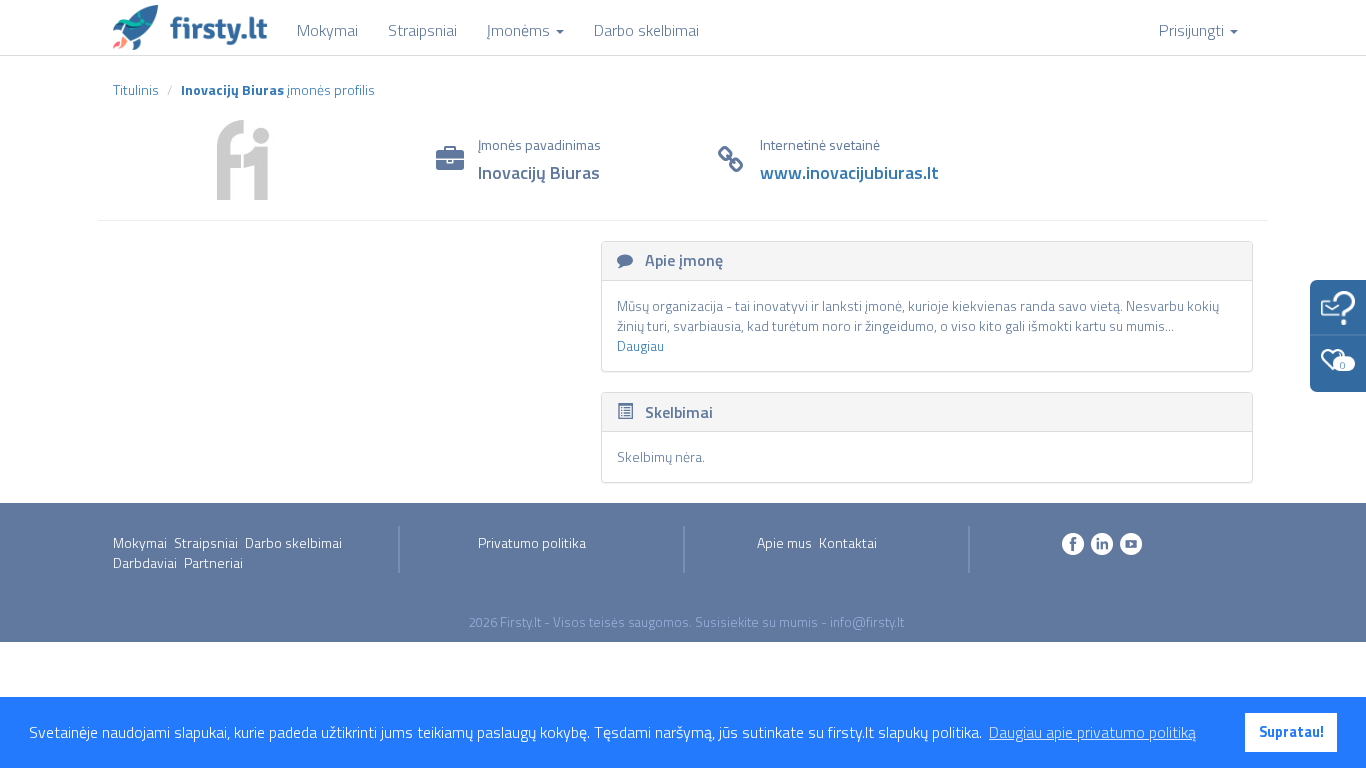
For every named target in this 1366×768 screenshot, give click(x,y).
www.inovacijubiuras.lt (849, 172)
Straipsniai (206, 542)
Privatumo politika (532, 542)
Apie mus (784, 542)
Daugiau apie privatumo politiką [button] (1092, 732)
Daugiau (640, 345)
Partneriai (213, 562)
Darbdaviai (145, 562)
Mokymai (140, 542)
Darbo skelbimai (293, 542)
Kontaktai (848, 542)
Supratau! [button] (1291, 732)
